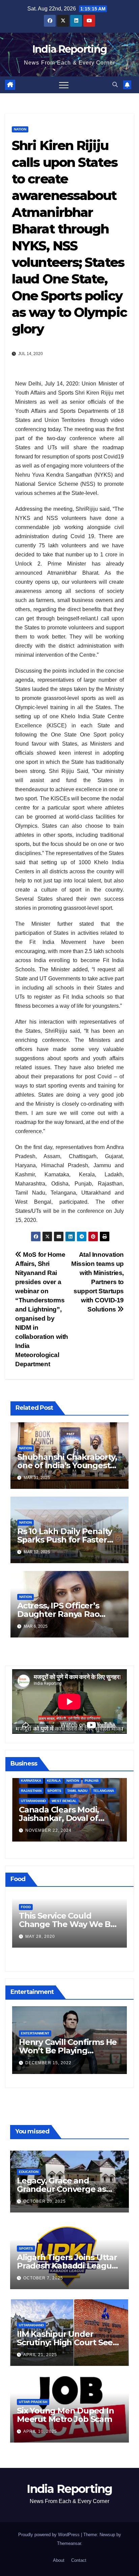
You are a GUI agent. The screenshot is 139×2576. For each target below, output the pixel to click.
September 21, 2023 (49, 1832)
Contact (79, 2560)
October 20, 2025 (45, 2201)
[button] (115, 85)
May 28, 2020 (40, 1936)
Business (30, 1803)
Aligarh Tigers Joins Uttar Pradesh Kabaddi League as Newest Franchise (67, 2266)
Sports (26, 2248)
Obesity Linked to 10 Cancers (58, 1920)
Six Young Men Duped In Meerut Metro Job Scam (65, 2415)
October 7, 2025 (43, 2278)
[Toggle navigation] (64, 85)
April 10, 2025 (40, 2431)
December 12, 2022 (48, 2063)
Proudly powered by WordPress (50, 2535)
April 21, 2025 (40, 2355)
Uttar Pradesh (33, 2402)
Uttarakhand (31, 2325)
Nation (20, 129)
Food (26, 1907)
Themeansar (69, 2543)
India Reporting (70, 49)
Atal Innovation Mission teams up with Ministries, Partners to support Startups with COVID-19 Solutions (98, 1282)
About (59, 2560)
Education (29, 2172)
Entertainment (35, 2033)
